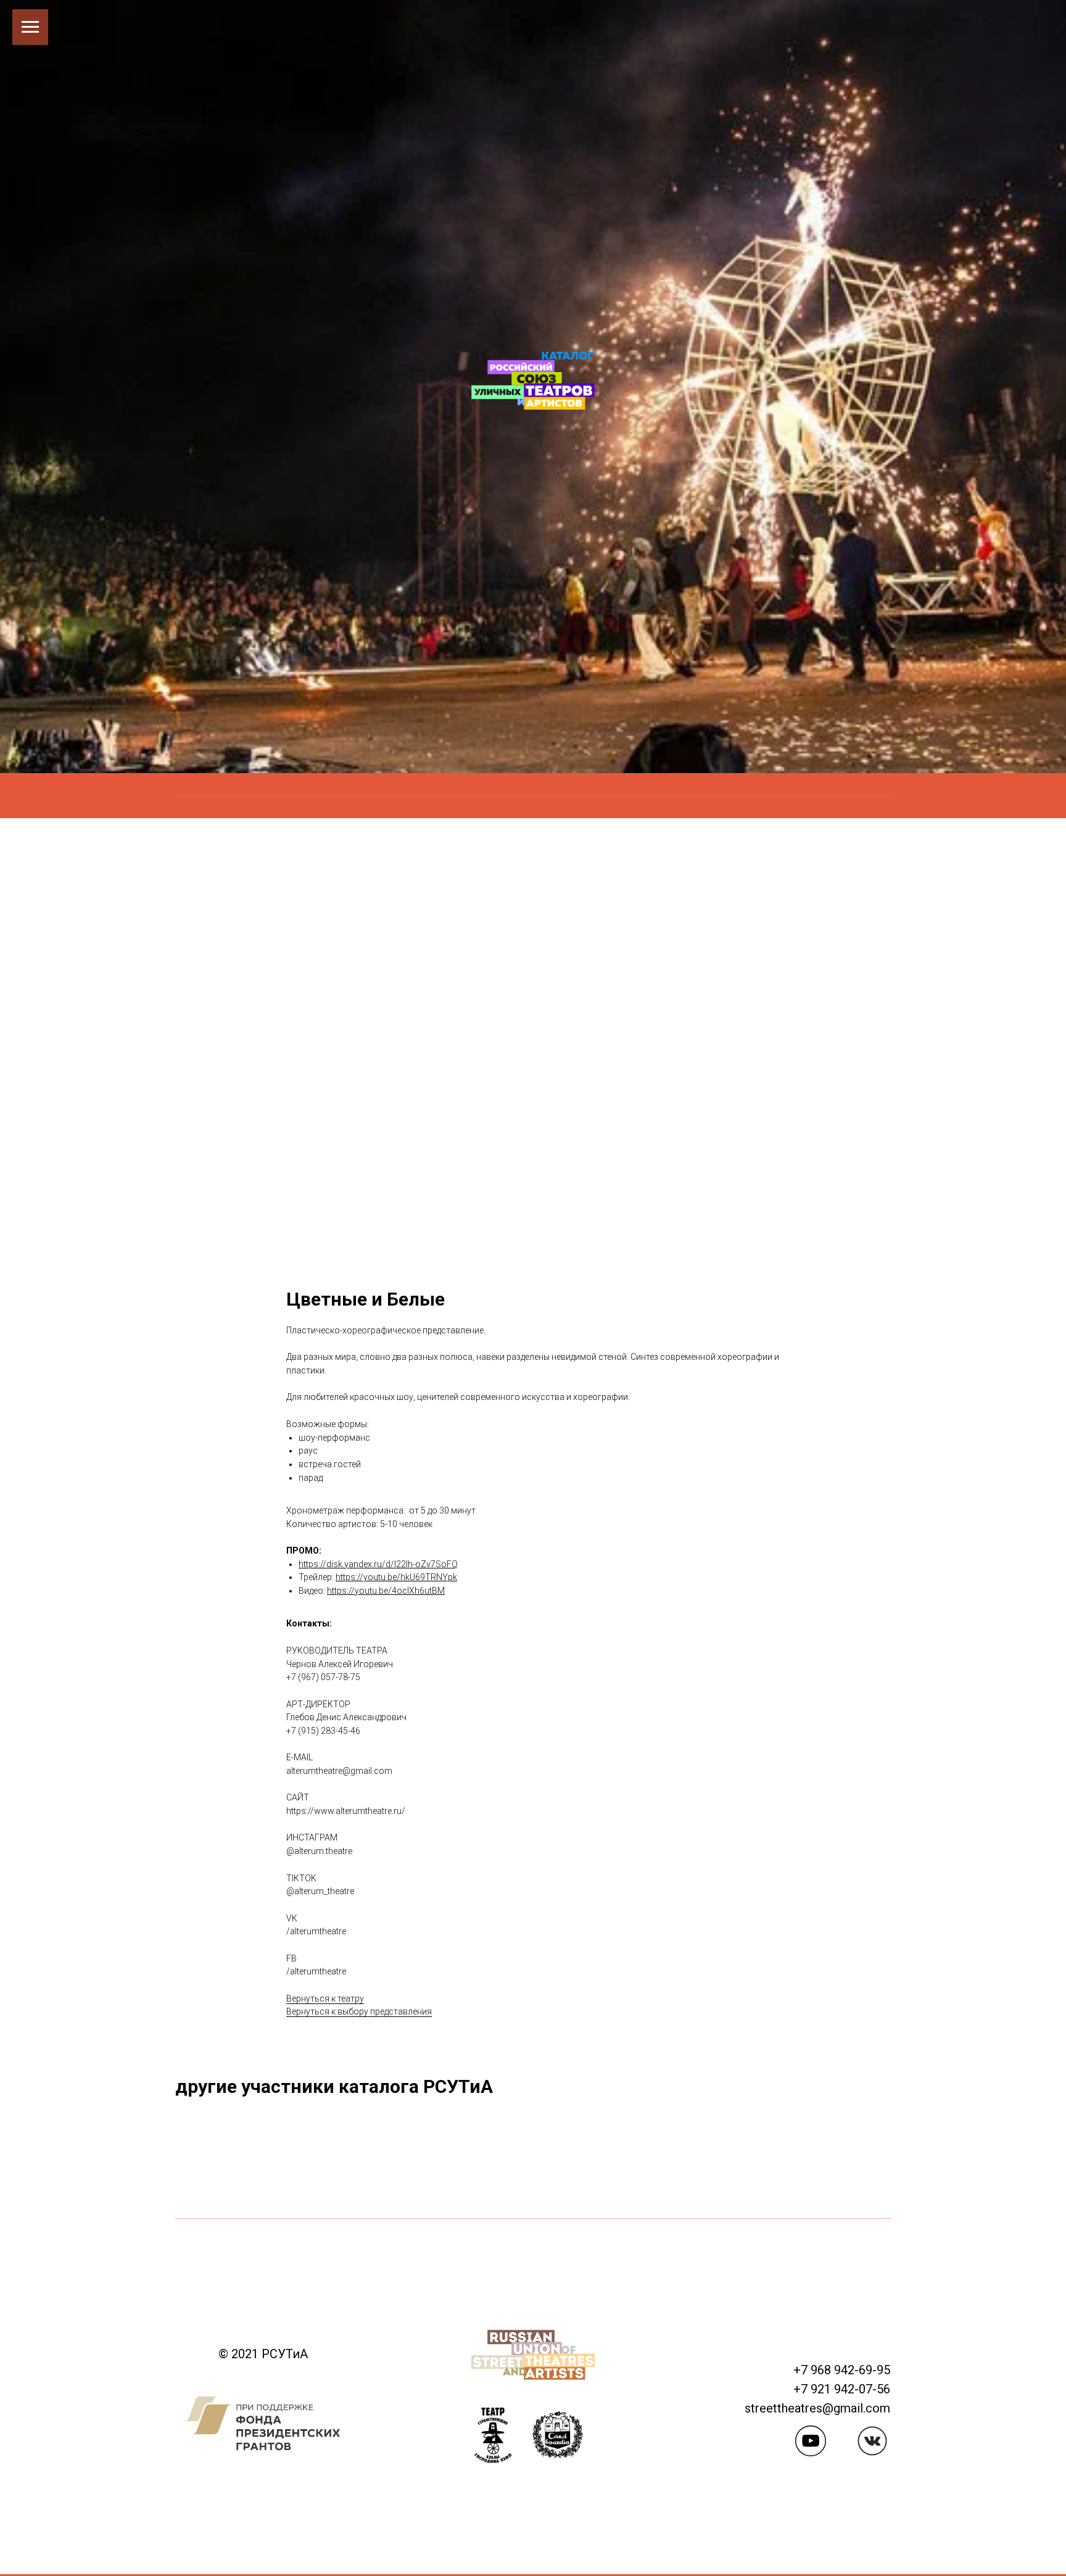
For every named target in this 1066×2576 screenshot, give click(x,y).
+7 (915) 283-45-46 (323, 1731)
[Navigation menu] (30, 27)
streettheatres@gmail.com (817, 2408)
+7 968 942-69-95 (842, 2370)
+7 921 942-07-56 (842, 2389)
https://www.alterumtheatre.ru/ (346, 1811)
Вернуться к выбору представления (359, 2011)
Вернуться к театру (325, 1998)
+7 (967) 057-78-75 (323, 1677)
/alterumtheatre (316, 1931)
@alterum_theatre (320, 1891)
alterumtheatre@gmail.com (339, 1771)
